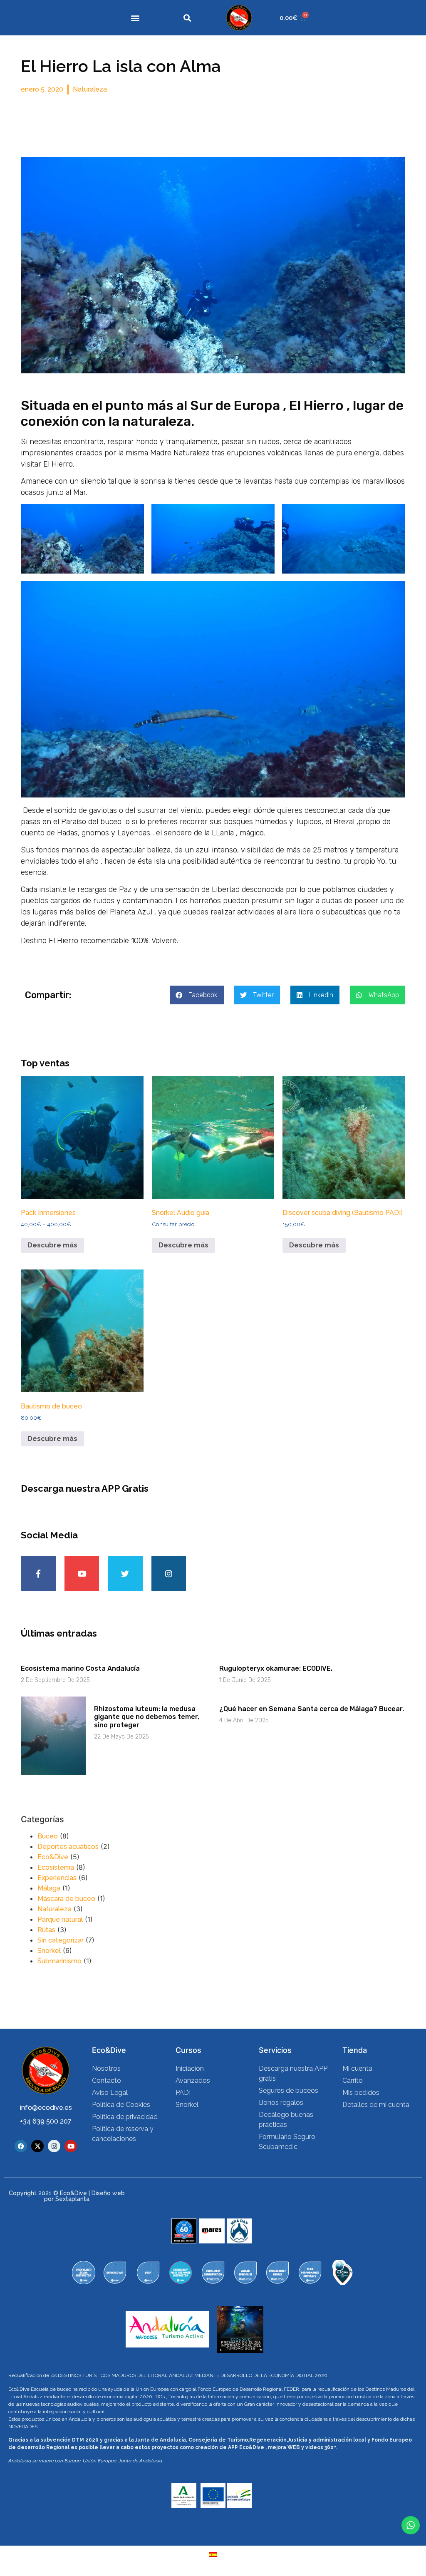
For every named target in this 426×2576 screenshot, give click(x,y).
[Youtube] (82, 1574)
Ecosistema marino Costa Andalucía (80, 1668)
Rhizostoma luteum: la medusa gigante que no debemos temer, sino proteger (147, 1717)
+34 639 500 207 (46, 2121)
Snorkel (49, 1951)
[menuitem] (213, 2555)
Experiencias (57, 1878)
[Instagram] (169, 1574)
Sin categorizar (61, 1940)
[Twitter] (125, 1574)
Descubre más (52, 1245)
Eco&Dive (53, 1857)
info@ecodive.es (46, 2108)
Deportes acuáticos (68, 1847)
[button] (135, 18)
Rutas (46, 1930)
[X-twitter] (37, 2146)
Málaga (49, 1888)
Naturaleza (90, 89)
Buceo (48, 1836)
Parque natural (60, 1919)
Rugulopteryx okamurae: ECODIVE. (276, 1668)
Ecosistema (56, 1867)
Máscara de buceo (66, 1899)
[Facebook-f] (38, 1574)
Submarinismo (59, 1961)
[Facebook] (21, 2146)
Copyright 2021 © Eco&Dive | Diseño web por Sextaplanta (67, 2196)
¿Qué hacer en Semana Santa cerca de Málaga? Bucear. (312, 1709)
